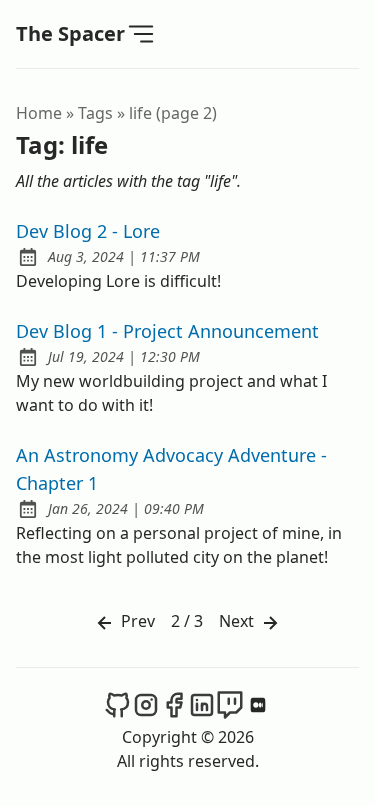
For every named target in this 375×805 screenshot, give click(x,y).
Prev (136, 621)
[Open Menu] (141, 33)
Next (238, 621)
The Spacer (70, 33)
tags (95, 113)
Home (39, 113)
